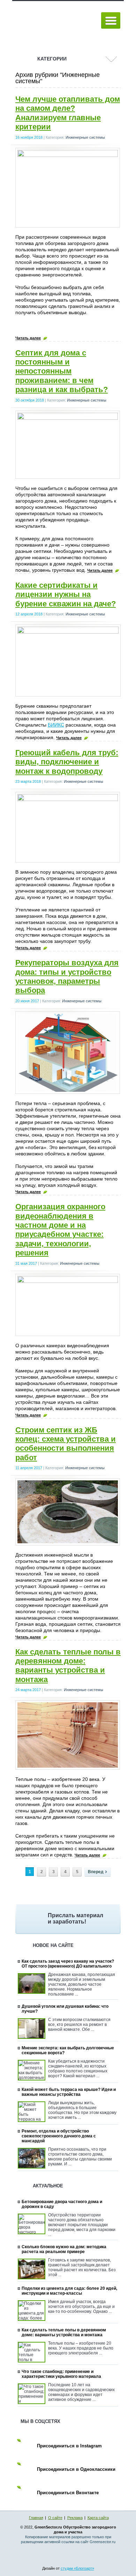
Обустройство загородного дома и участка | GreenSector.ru (54, 21)
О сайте (55, 2518)
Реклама (75, 2518)
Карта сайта (98, 2518)
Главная (36, 2518)
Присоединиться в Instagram (69, 2446)
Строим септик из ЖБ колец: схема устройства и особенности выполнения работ (66, 1444)
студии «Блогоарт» (77, 2568)
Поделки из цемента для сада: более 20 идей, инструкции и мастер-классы (69, 2291)
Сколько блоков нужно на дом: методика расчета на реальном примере (64, 2249)
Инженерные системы (85, 137)
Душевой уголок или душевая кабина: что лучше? (65, 2009)
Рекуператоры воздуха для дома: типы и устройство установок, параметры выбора (67, 976)
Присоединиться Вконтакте (68, 2493)
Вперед (96, 1872)
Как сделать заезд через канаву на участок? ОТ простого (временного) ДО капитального (68, 1964)
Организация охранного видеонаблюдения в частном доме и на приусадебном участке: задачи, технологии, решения (60, 1230)
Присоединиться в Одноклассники (76, 2469)
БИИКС (56, 725)
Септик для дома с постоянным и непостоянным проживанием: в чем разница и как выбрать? (62, 371)
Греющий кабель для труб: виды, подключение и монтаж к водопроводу (67, 762)
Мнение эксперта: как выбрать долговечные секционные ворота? (68, 2050)
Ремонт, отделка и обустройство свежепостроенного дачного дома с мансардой (59, 2136)
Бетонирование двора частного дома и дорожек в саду (62, 2204)
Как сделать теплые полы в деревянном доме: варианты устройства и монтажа (68, 1666)
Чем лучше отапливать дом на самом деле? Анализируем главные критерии (68, 113)
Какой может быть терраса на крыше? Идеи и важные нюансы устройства (69, 2092)
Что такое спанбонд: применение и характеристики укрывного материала (61, 2374)
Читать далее (28, 338)
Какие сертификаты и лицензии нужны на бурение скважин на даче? (66, 594)
